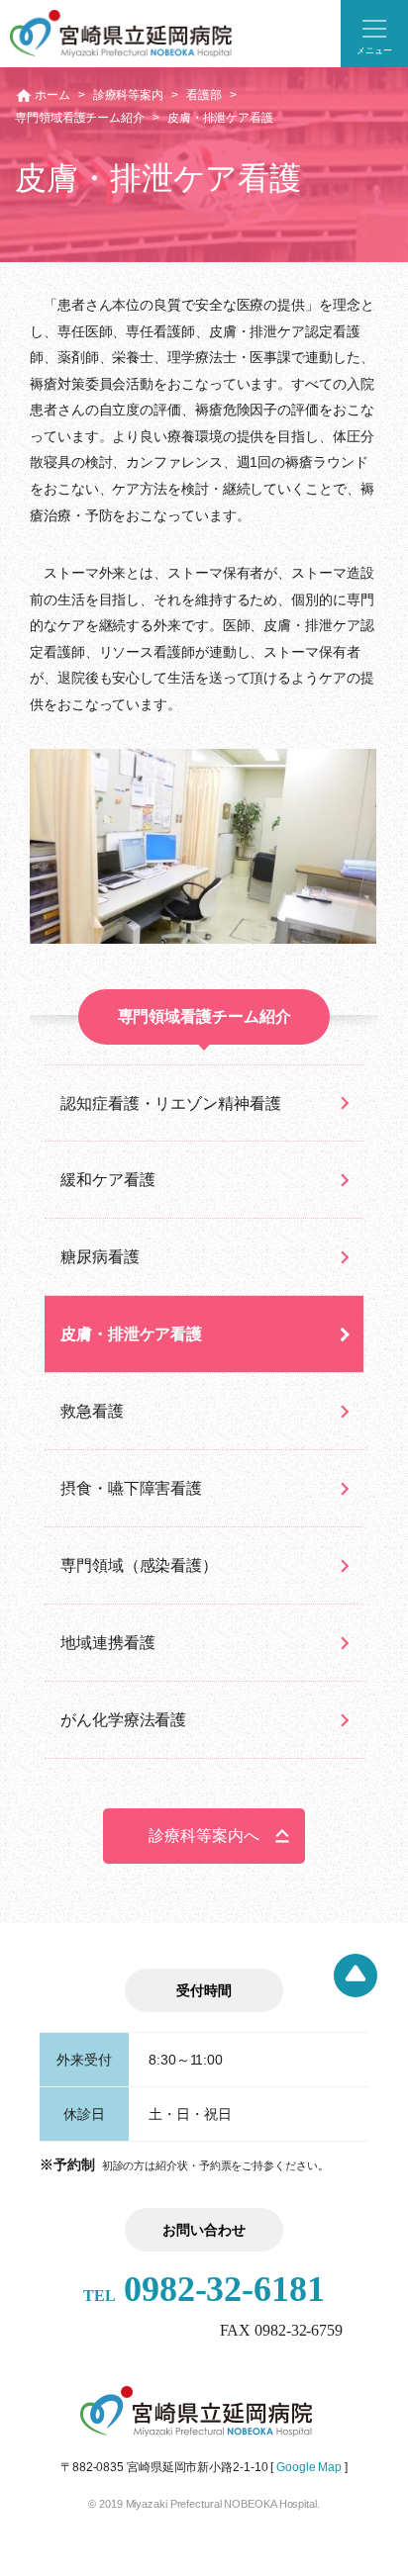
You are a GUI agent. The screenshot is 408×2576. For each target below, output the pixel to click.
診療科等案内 (128, 95)
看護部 (204, 95)
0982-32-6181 (204, 2289)
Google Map (309, 2467)
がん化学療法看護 (123, 1720)
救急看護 (92, 1411)
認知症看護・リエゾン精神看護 (171, 1104)
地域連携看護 (107, 1643)
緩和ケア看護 (107, 1180)
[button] (374, 34)
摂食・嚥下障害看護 (131, 1488)
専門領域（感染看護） (139, 1565)
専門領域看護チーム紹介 (80, 118)
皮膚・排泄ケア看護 (131, 1334)
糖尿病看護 (100, 1257)
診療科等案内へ (204, 1836)
